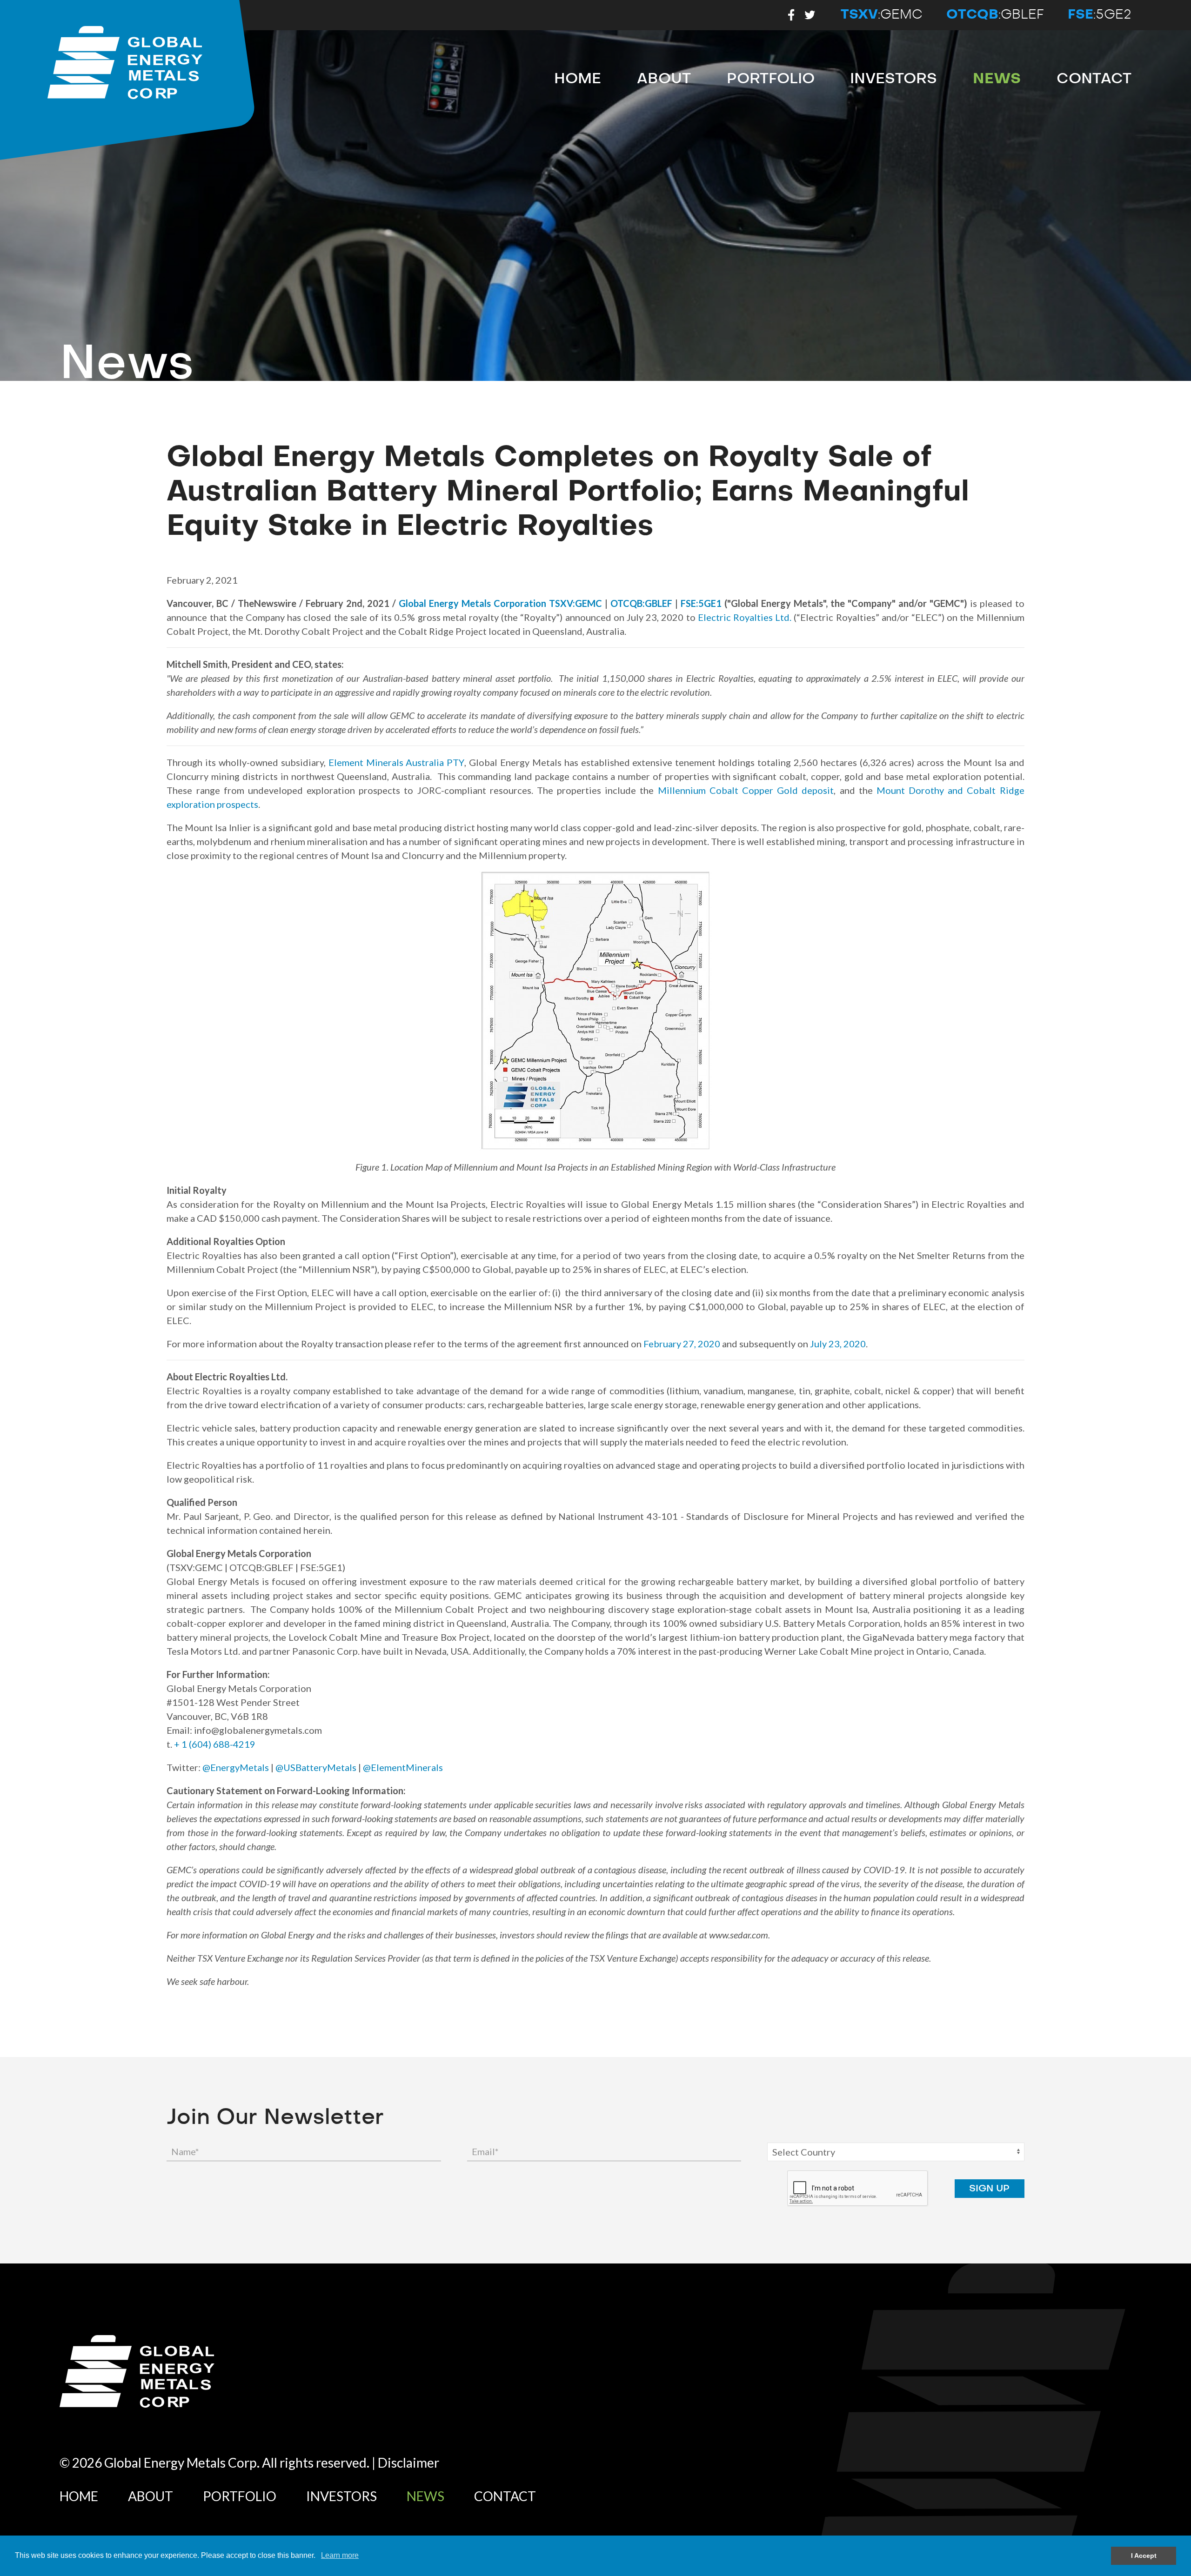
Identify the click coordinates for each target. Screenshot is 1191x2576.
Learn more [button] (340, 2555)
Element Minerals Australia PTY (397, 762)
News (997, 79)
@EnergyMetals (236, 1767)
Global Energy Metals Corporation (472, 603)
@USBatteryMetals (316, 1767)
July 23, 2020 (838, 1344)
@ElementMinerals (403, 1767)
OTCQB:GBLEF (641, 603)
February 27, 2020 (682, 1344)
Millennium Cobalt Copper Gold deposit (746, 790)
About (664, 79)
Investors (893, 79)
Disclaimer (408, 2463)
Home (578, 79)
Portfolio (771, 79)
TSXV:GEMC (575, 603)
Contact (1094, 79)
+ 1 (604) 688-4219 (215, 1744)
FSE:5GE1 (701, 603)
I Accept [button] (1144, 2556)
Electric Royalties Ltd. (745, 617)
